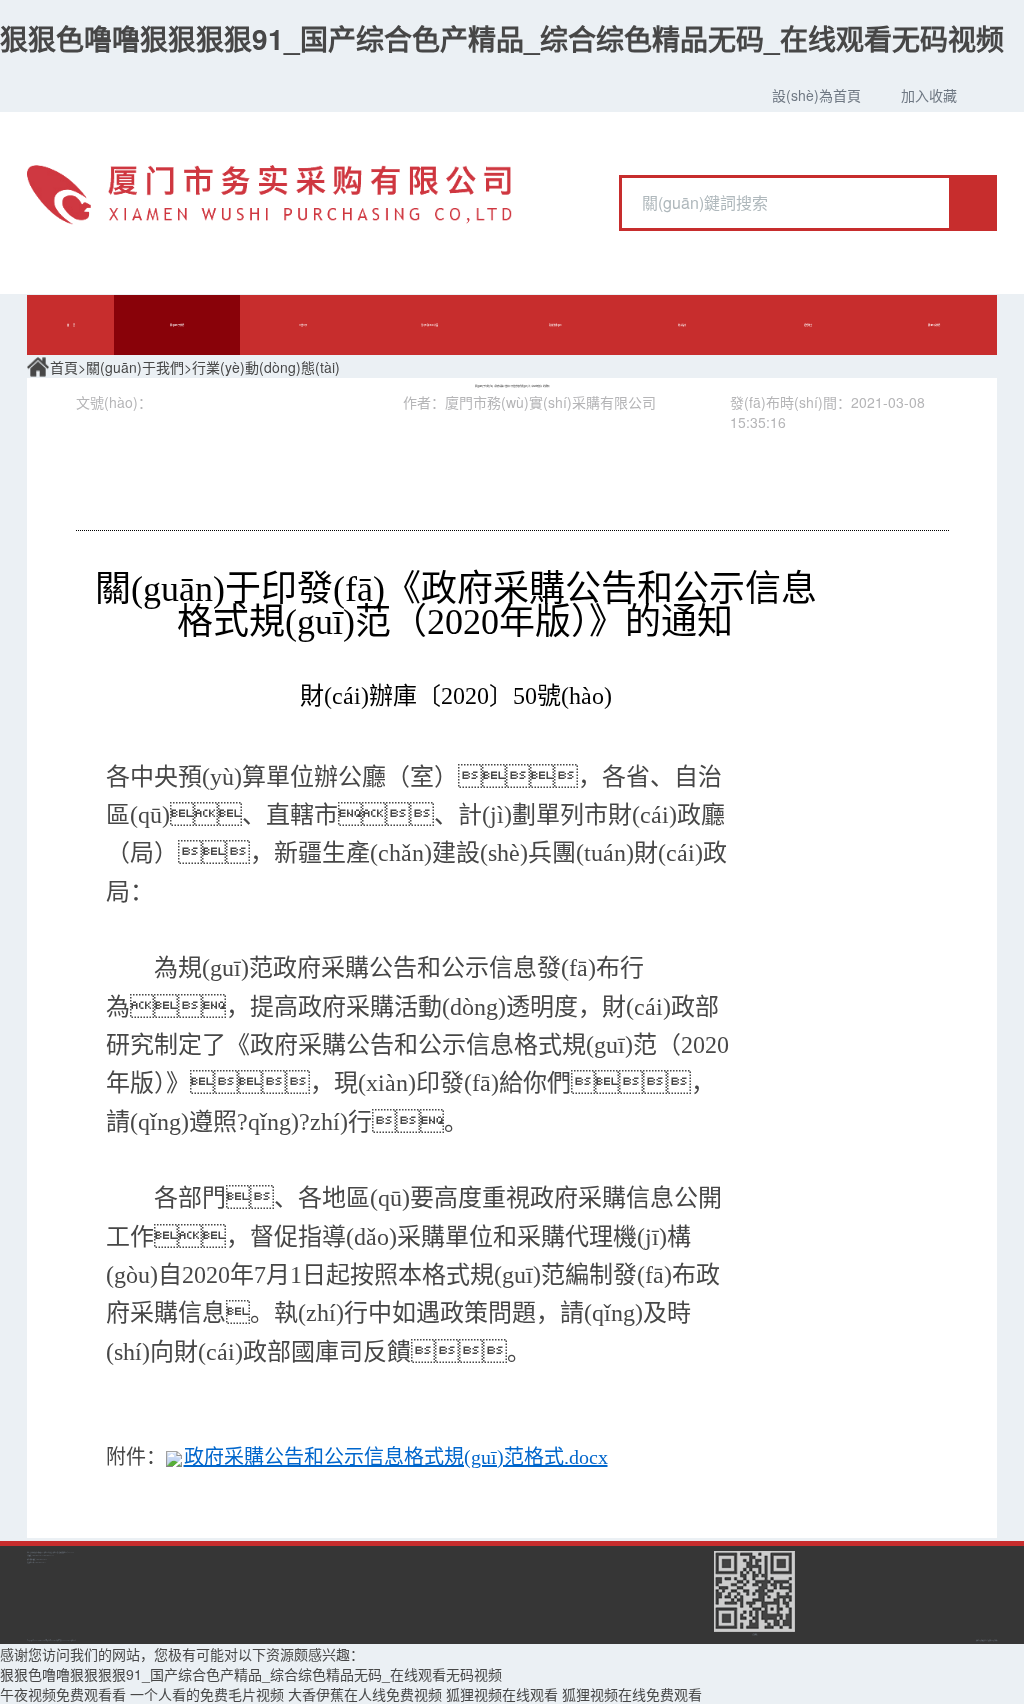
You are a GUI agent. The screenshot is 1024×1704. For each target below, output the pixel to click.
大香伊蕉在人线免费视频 (365, 1694)
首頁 (64, 367)
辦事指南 (682, 325)
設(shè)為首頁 (816, 95)
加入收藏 (929, 95)
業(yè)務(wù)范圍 (429, 325)
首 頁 (71, 325)
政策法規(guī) (555, 325)
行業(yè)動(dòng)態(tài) (266, 367)
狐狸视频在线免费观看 (632, 1694)
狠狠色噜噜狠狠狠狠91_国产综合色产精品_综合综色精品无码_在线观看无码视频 (502, 38)
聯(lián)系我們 (934, 325)
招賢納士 (808, 325)
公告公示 (303, 325)
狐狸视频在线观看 (502, 1694)
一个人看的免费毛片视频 (207, 1694)
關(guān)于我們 (177, 325)
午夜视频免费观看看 (63, 1694)
